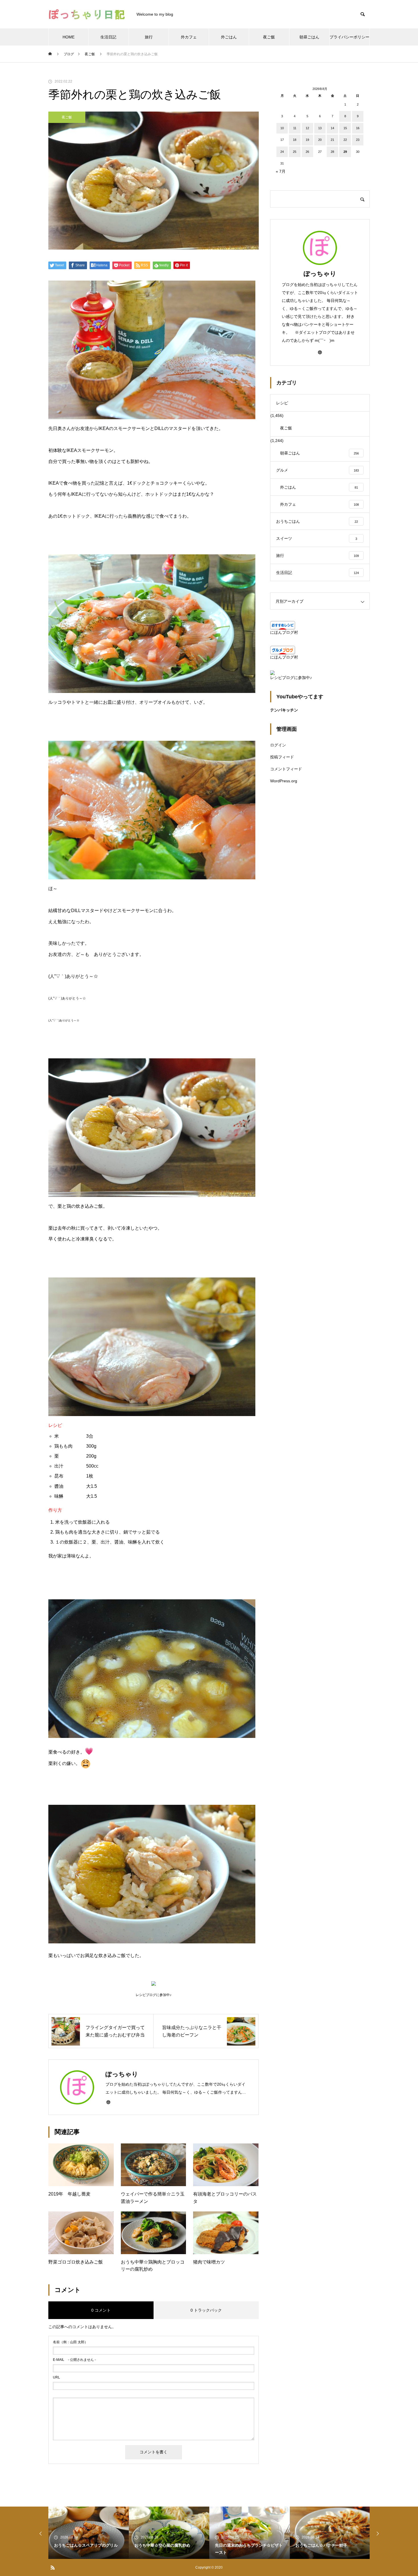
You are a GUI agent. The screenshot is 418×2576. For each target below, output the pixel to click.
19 (307, 140)
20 (320, 140)
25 (295, 152)
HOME (69, 37)
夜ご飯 (269, 37)
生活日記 (108, 37)
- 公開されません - (74, 2360)
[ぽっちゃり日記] (87, 14)
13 (320, 128)
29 (345, 152)
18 (295, 140)
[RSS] (53, 2567)
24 (282, 152)
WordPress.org (284, 781)
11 (295, 128)
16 (358, 128)
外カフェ (189, 37)
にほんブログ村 (284, 632)
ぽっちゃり (320, 274)
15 (345, 128)
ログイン (278, 745)
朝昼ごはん (309, 37)
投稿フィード (282, 757)
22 (345, 140)
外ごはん (229, 37)
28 (332, 152)
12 (307, 128)
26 (307, 152)
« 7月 (281, 171)
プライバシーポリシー (349, 37)
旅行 (149, 37)
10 (282, 128)
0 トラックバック (206, 2310)
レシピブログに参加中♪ (291, 678)
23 (358, 140)
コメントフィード (286, 769)
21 (332, 140)
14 (332, 128)
